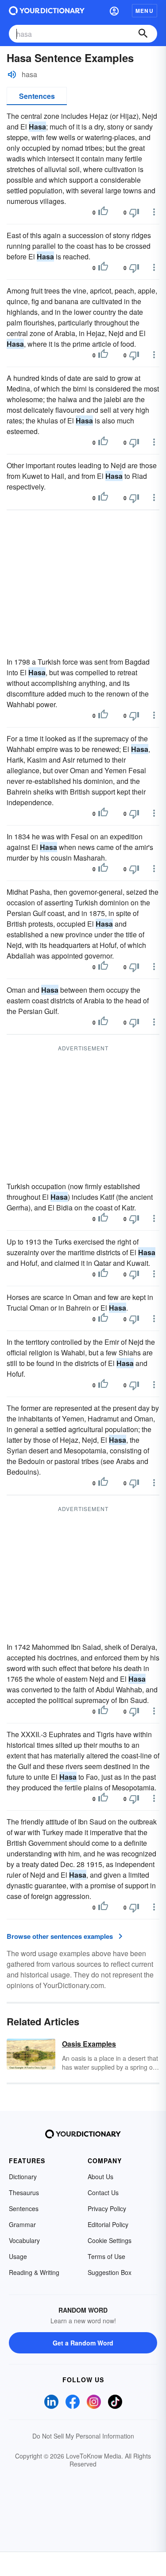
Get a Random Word (83, 2343)
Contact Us (103, 2192)
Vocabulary (24, 2240)
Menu (145, 11)
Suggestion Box (110, 2272)
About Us (100, 2177)
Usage (18, 2256)
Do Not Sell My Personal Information (83, 2436)
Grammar (22, 2224)
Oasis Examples (89, 2044)
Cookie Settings (110, 2240)
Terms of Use (106, 2256)
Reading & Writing (34, 2272)
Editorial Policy (108, 2224)
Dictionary (23, 2177)
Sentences (37, 96)
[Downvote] (134, 212)
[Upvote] (103, 212)
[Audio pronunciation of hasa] (12, 74)
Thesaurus (24, 2192)
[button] (114, 11)
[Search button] (143, 34)
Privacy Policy (107, 2208)
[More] (154, 212)
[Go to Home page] (47, 11)
